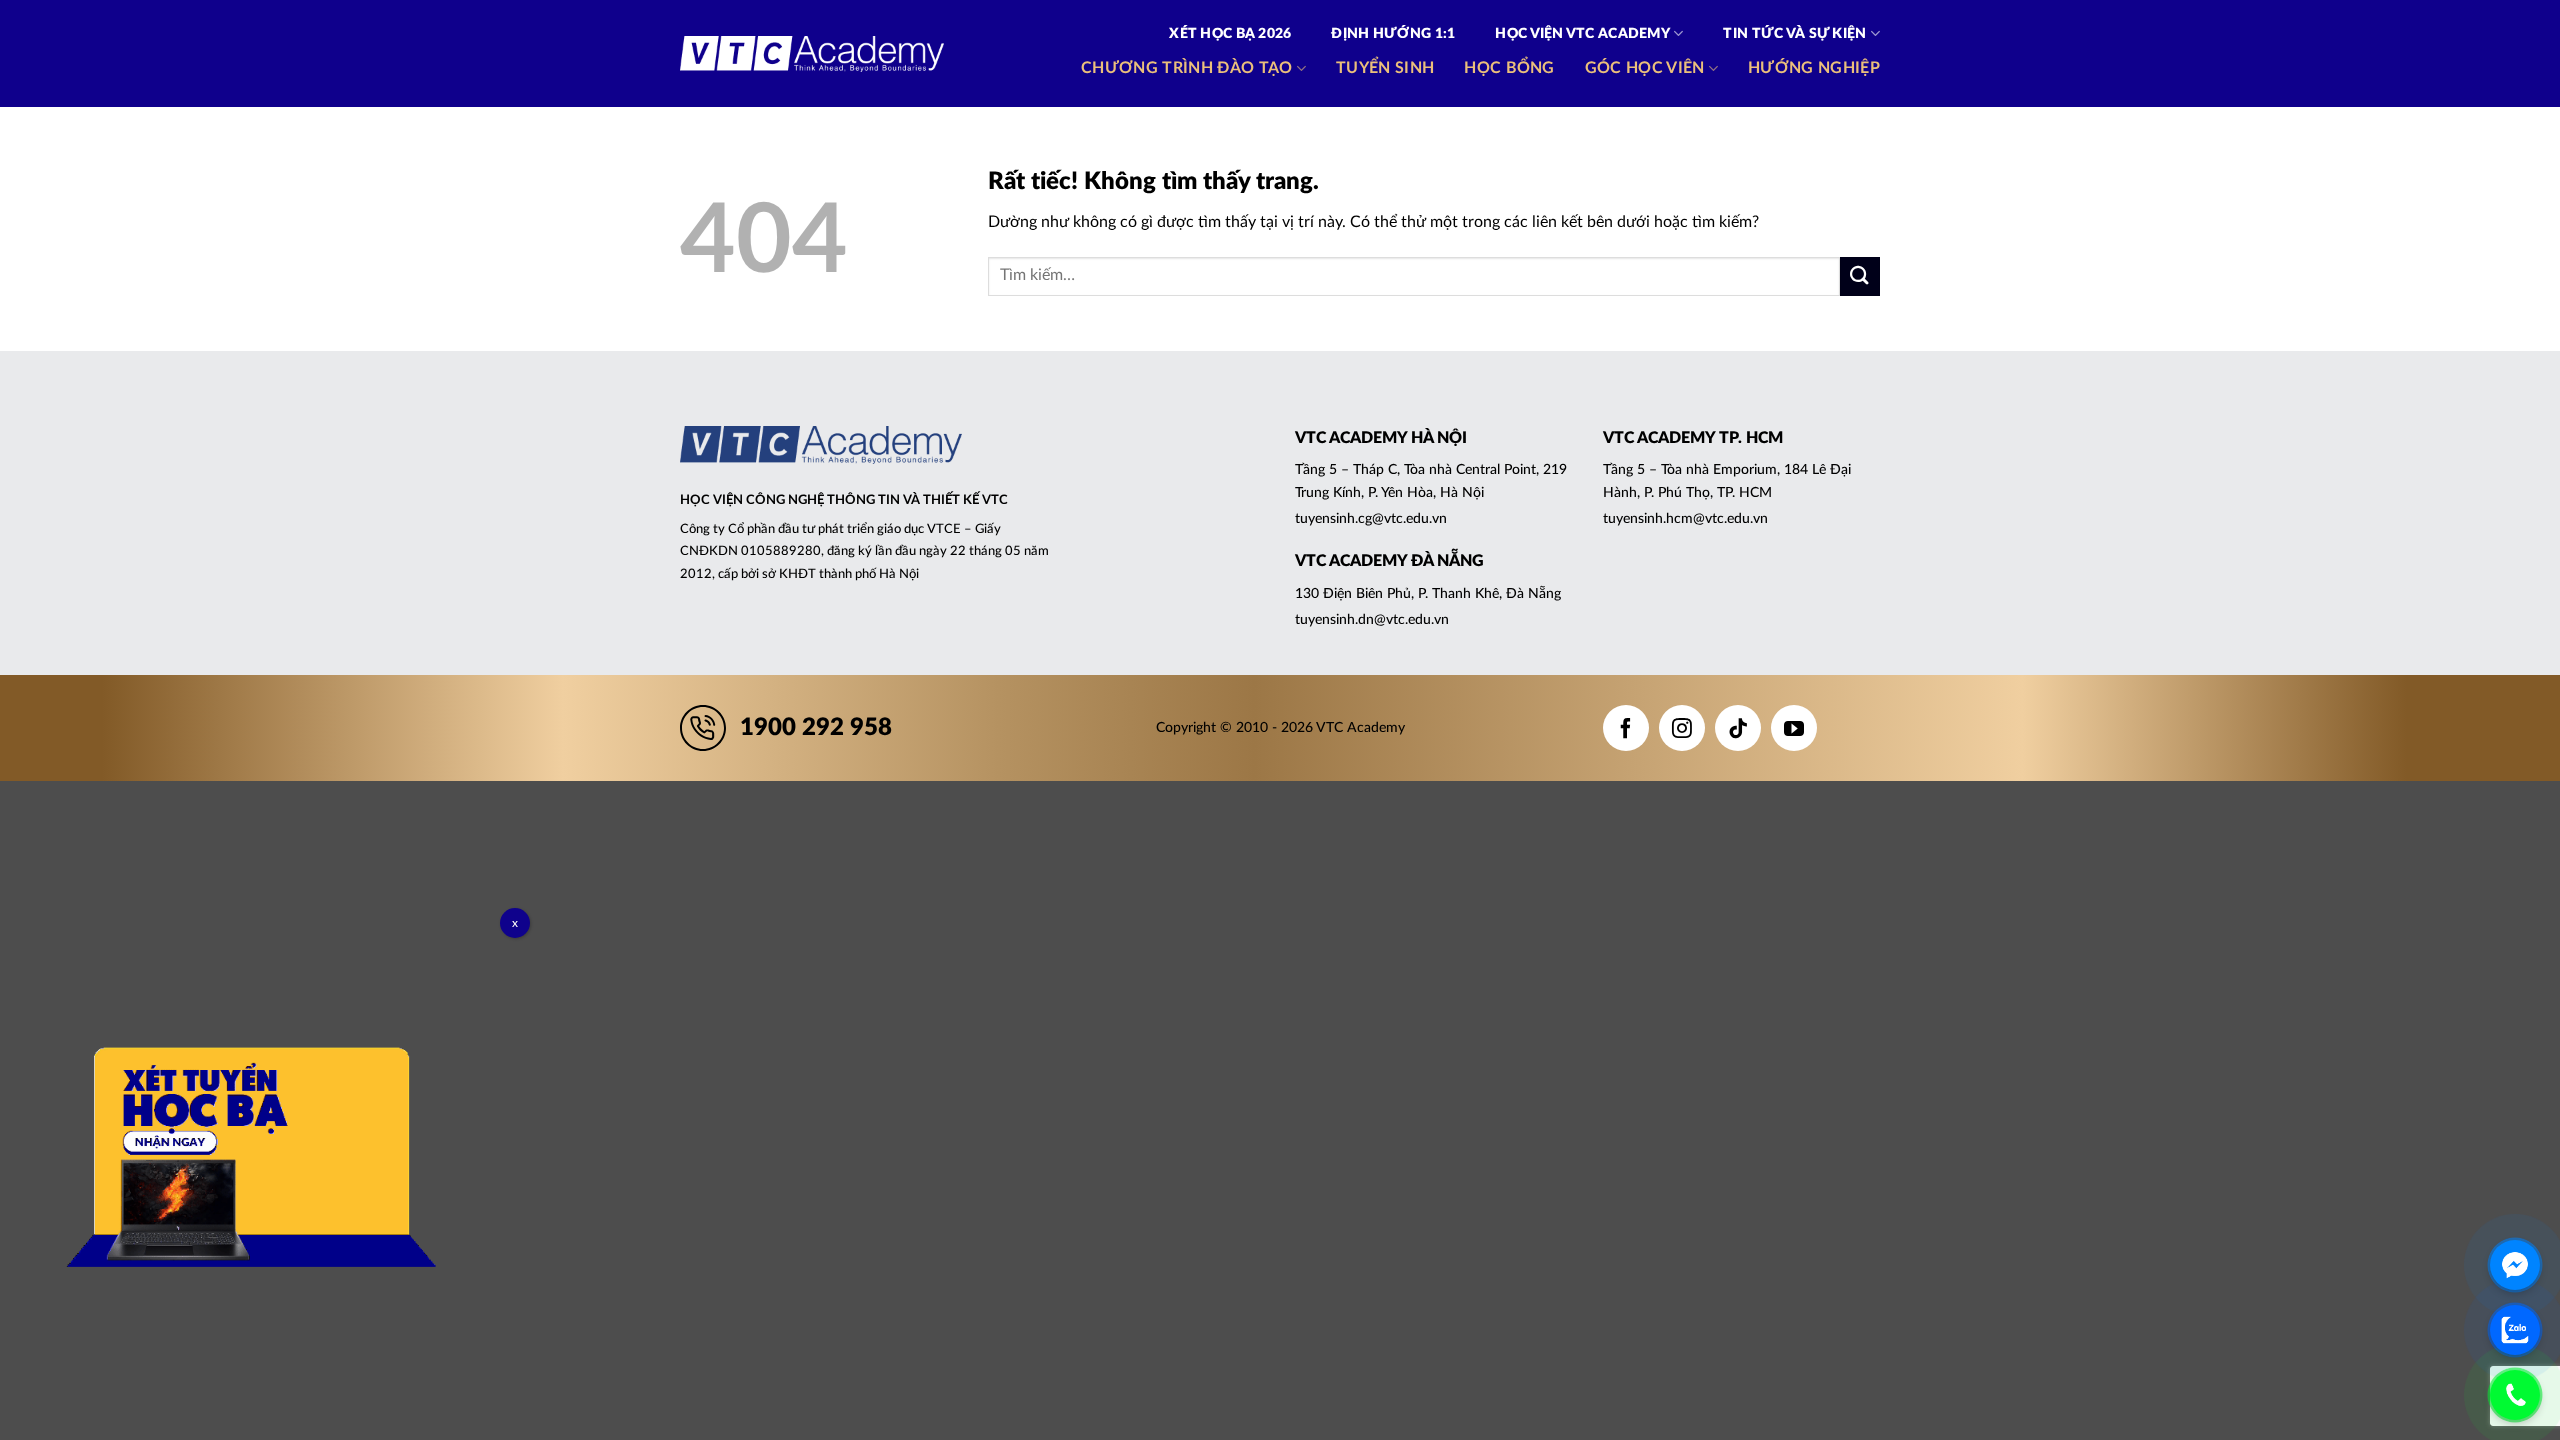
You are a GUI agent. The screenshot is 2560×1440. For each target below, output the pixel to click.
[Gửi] (1860, 276)
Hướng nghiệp (1814, 68)
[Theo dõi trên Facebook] (1626, 728)
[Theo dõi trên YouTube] (1794, 728)
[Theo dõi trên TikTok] (1738, 728)
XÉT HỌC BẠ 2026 (1230, 34)
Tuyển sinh (1385, 68)
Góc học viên (1645, 68)
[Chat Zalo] (2515, 1330)
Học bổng (1509, 68)
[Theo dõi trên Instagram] (1682, 728)
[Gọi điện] (2515, 1395)
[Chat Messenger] (2515, 1265)
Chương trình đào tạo (1186, 68)
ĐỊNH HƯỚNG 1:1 (1393, 34)
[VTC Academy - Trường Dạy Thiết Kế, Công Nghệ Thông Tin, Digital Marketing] (812, 54)
